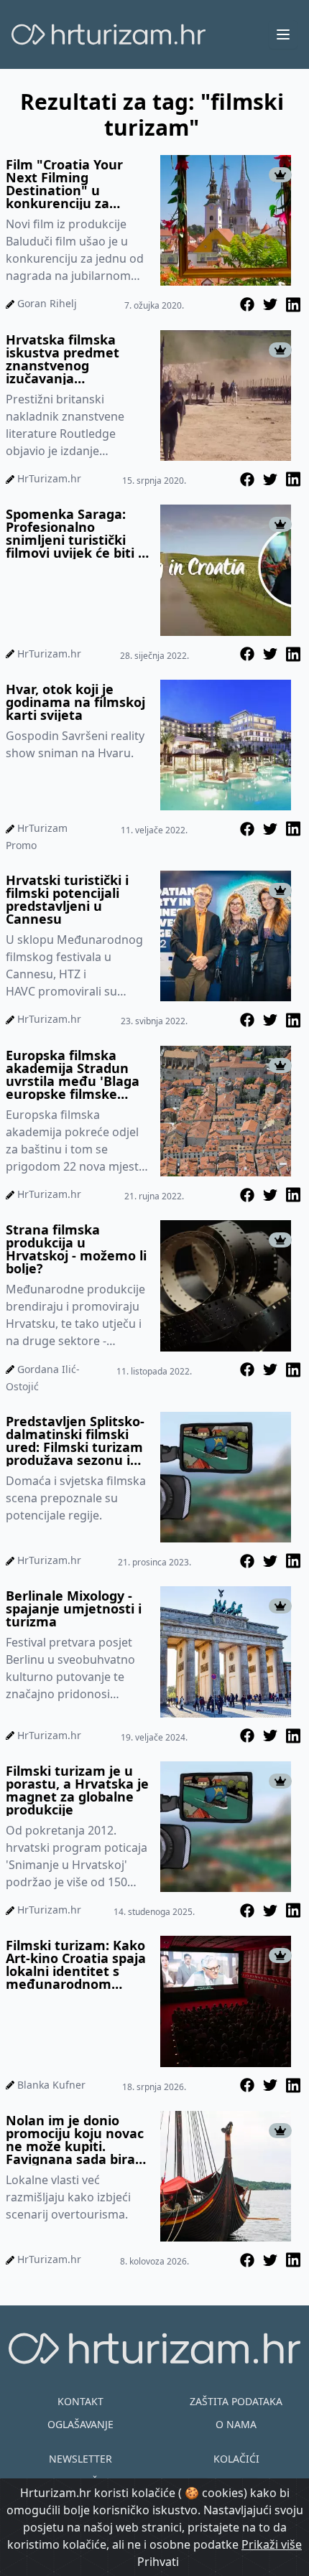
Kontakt (80, 2401)
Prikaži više (272, 2544)
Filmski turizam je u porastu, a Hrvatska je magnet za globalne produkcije (77, 1790)
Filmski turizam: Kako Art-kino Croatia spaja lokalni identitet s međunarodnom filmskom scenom (76, 1964)
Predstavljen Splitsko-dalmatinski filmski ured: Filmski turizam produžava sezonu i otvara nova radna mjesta (75, 1441)
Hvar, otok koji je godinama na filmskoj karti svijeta (75, 702)
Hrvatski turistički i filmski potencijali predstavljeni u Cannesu (67, 899)
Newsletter (80, 2459)
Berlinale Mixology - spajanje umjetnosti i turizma (74, 1608)
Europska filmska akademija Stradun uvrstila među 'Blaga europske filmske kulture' (73, 1074)
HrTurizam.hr (49, 478)
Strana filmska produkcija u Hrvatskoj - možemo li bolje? (76, 1249)
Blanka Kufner (51, 2085)
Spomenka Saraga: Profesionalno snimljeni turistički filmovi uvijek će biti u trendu (76, 533)
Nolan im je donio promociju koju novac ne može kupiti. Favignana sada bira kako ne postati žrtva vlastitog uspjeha (75, 2140)
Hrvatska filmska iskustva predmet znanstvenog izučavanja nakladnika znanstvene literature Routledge (77, 359)
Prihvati (158, 2562)
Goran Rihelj (47, 303)
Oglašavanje (80, 2424)
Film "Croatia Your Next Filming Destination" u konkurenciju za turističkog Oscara (65, 184)
